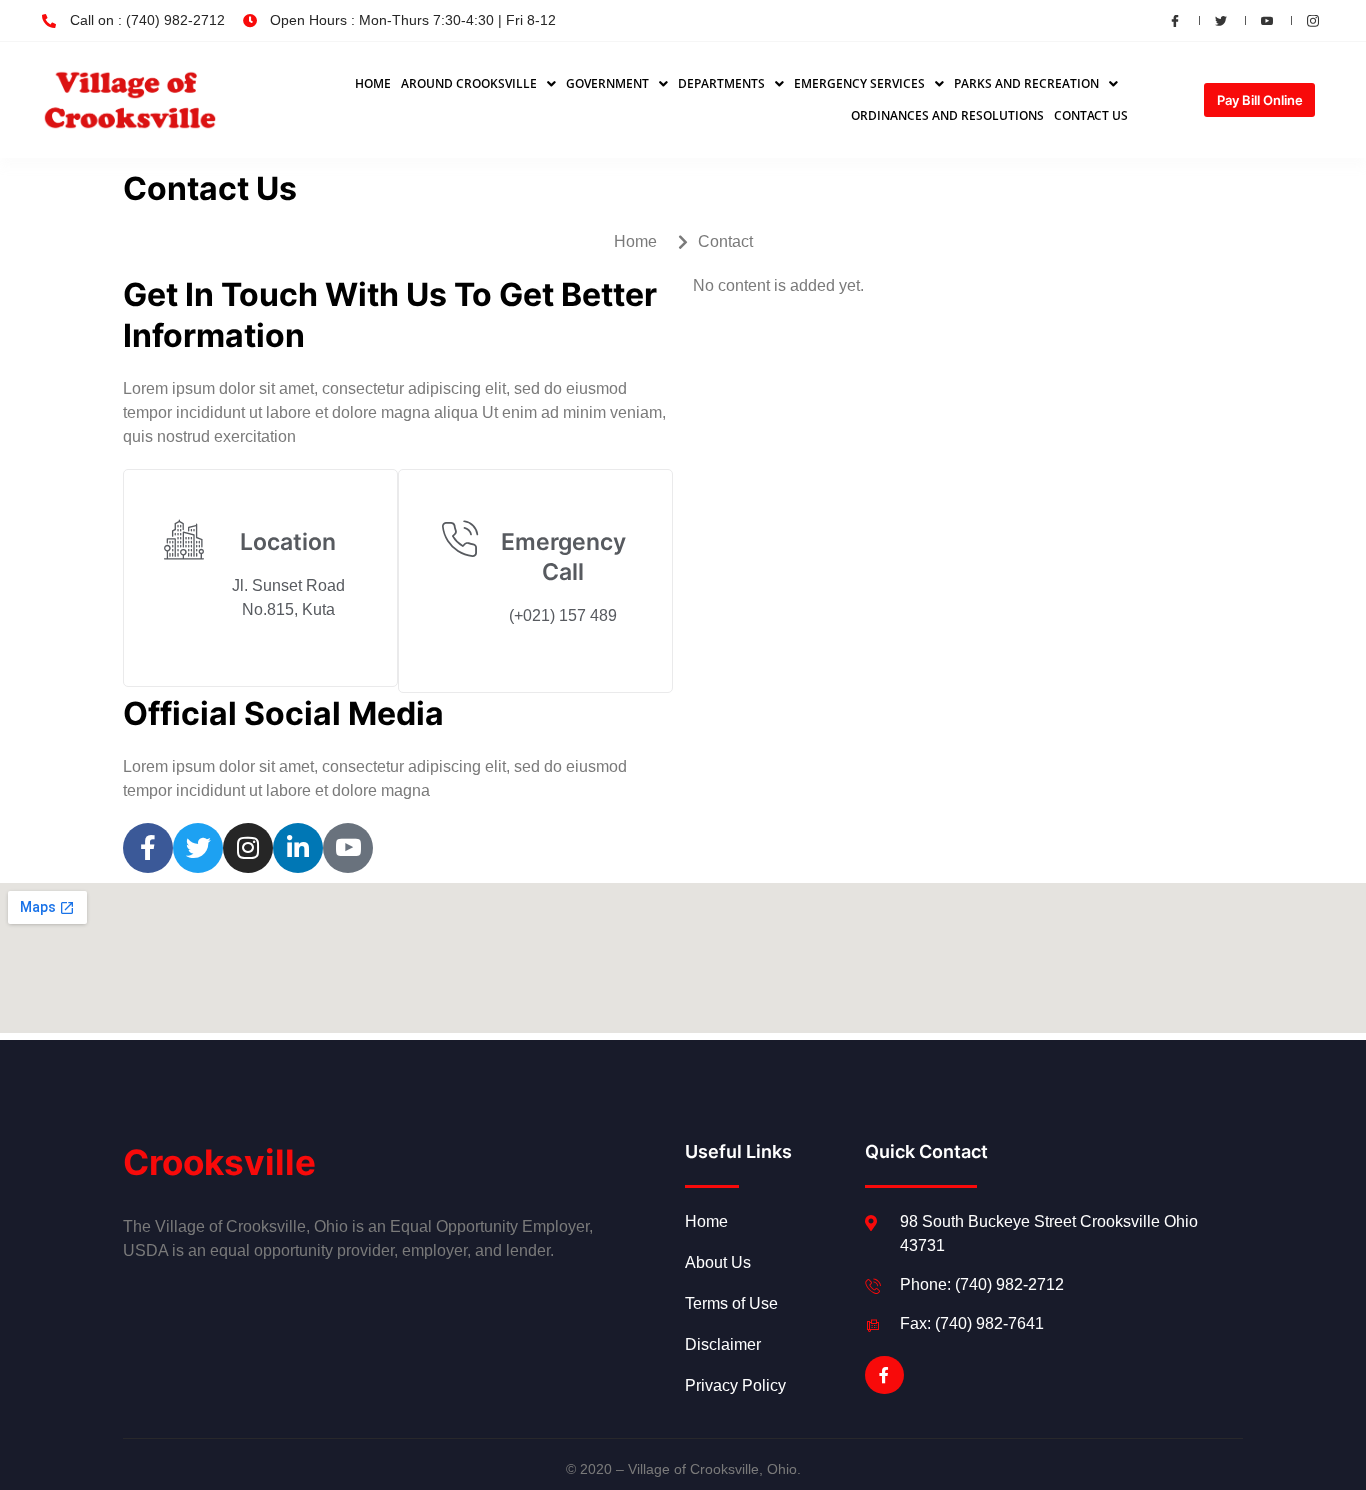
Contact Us (1091, 115)
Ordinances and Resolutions (947, 115)
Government (607, 83)
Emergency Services (859, 83)
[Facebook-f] (884, 1375)
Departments (721, 83)
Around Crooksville (469, 83)
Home (373, 83)
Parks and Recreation (1026, 83)
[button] (478, 84)
